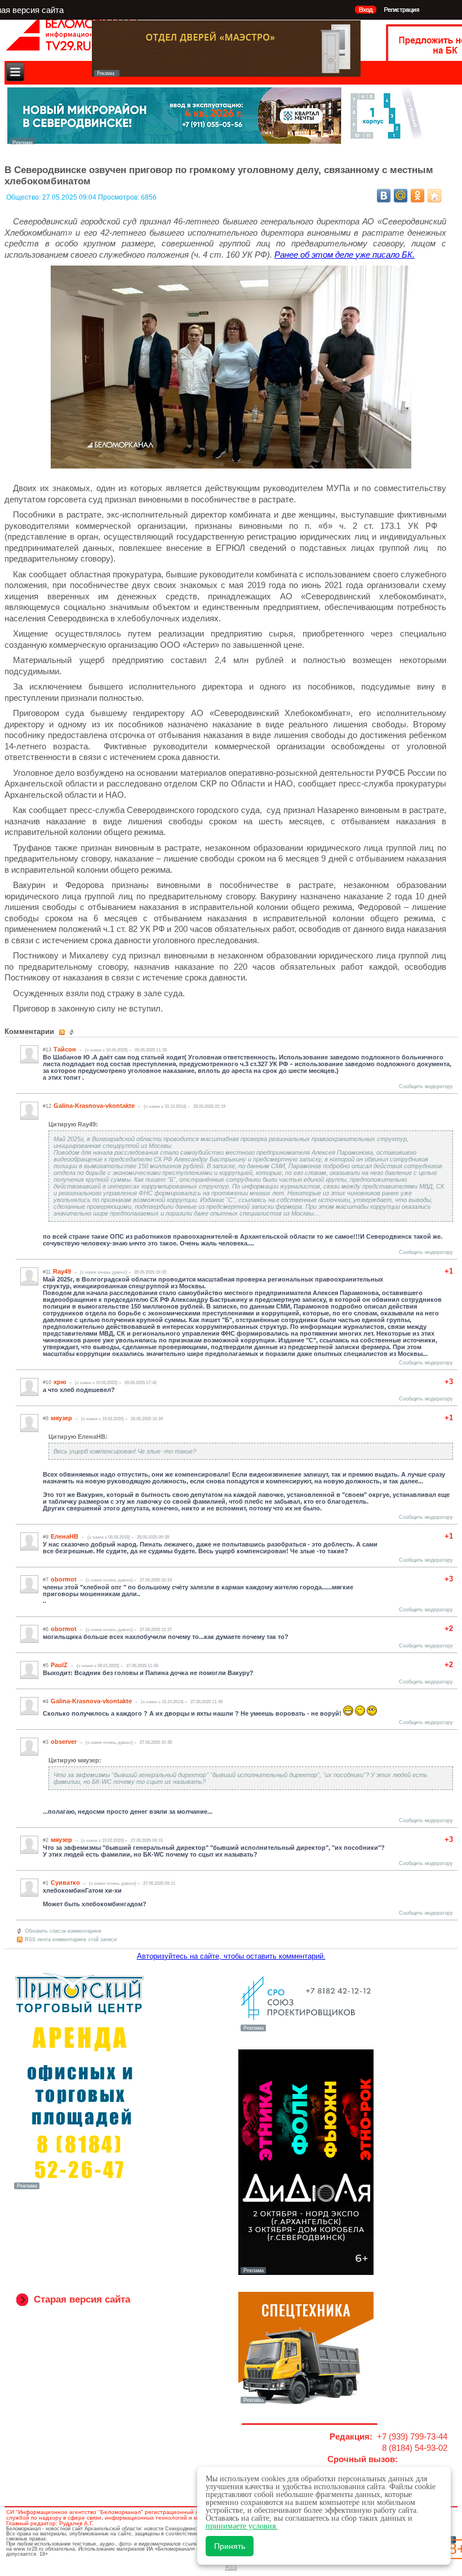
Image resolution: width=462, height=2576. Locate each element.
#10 (47, 1382)
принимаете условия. (242, 2526)
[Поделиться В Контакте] (384, 196)
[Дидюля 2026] (306, 2273)
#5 (46, 1665)
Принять (230, 2546)
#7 (46, 1580)
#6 (46, 1629)
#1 (46, 1883)
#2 (46, 1840)
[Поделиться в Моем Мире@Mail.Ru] (401, 196)
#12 (47, 1106)
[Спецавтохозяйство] (306, 2402)
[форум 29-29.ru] (306, 2030)
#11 (47, 1272)
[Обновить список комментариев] (73, 1032)
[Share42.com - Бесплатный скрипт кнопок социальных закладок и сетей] (434, 196)
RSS (231, 2567)
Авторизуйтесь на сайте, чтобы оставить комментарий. (231, 1956)
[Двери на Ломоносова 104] (226, 74)
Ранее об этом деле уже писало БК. (345, 255)
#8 (46, 1537)
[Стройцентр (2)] (216, 141)
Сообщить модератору (426, 1086)
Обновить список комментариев (63, 1931)
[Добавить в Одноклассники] (417, 196)
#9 (46, 1419)
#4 (46, 1702)
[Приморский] (79, 2188)
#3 (46, 1742)
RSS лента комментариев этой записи (71, 1939)
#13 (47, 1050)
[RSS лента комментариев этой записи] (63, 1032)
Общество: (24, 197)
